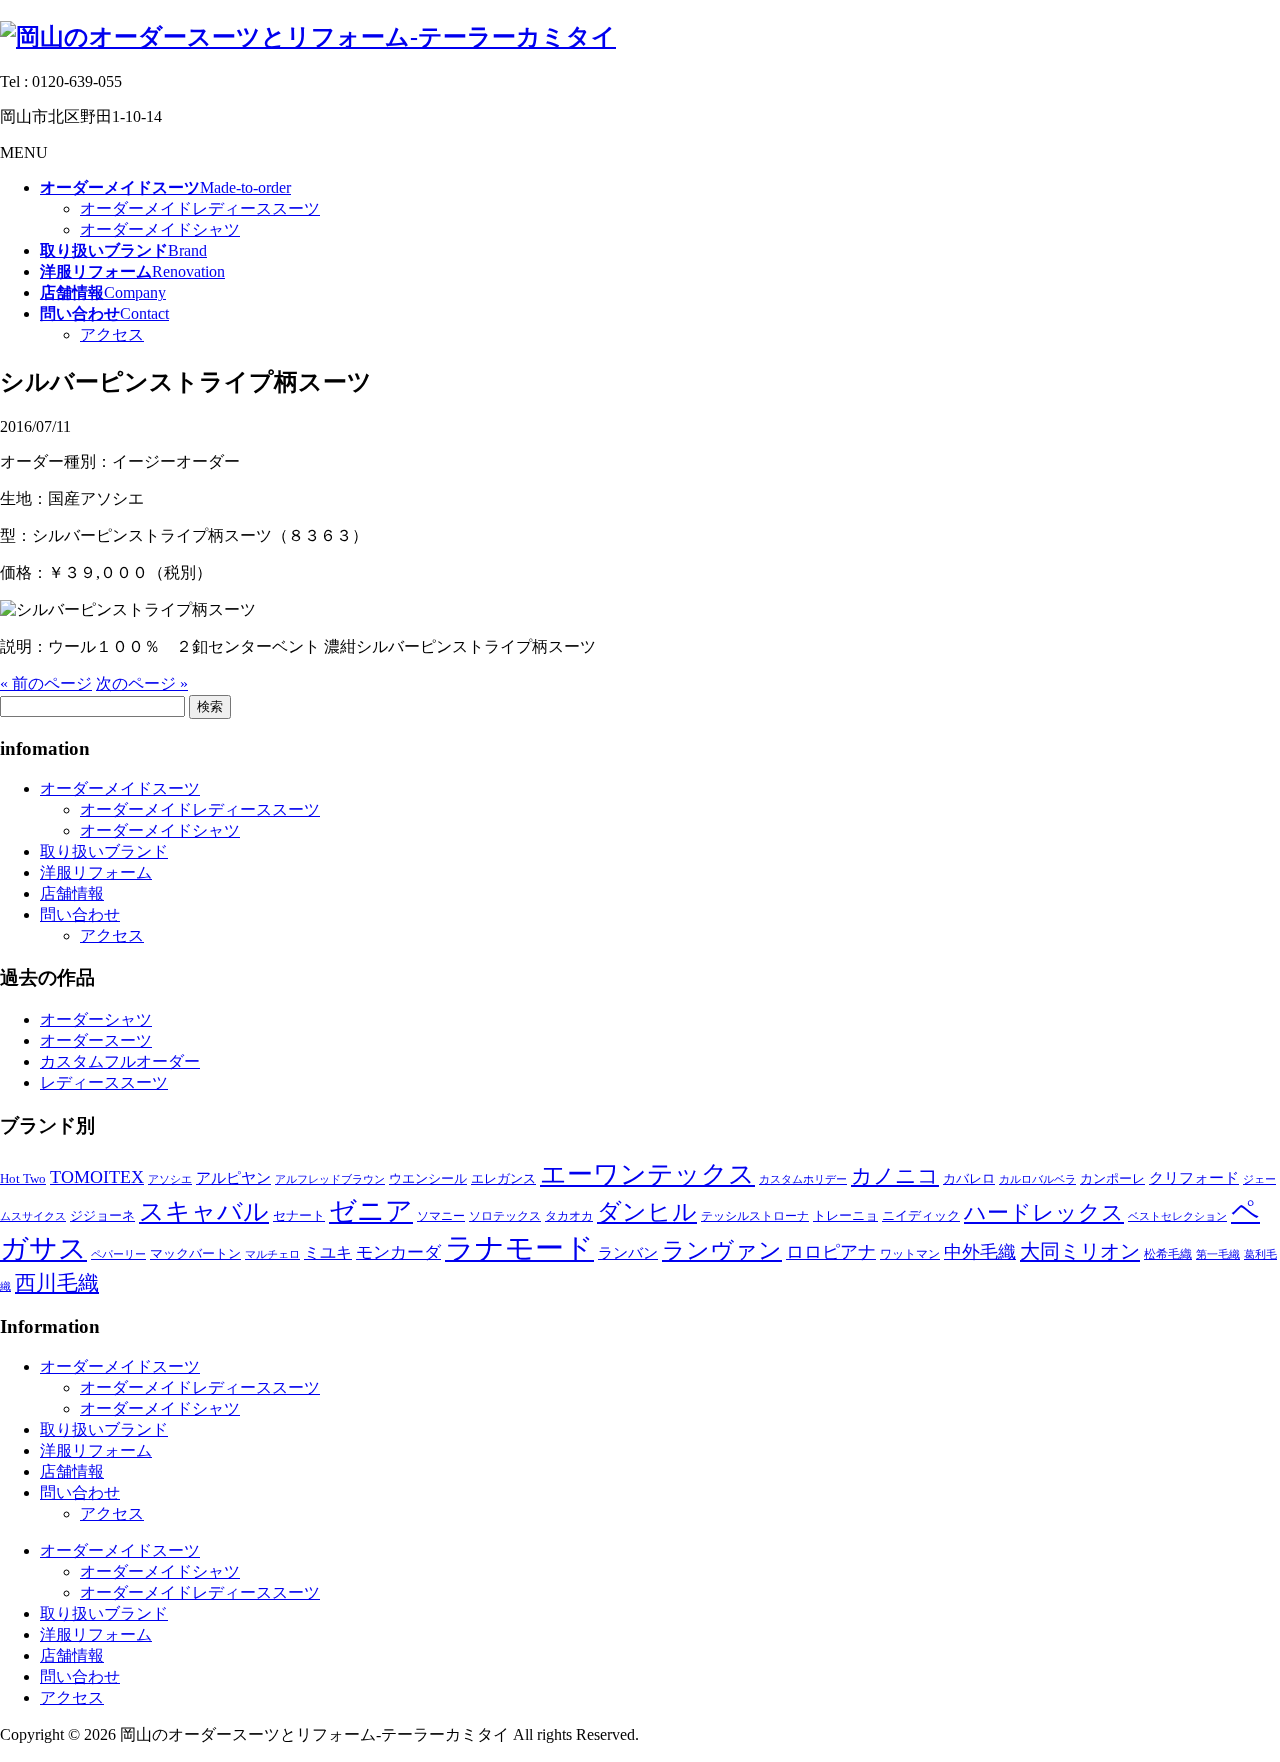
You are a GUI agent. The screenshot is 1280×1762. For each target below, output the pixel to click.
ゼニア (371, 1211)
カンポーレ (1112, 1178)
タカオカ (569, 1216)
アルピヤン (233, 1178)
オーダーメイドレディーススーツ (200, 208)
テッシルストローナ (755, 1216)
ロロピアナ (831, 1252)
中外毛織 (980, 1252)
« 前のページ (46, 683)
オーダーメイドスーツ (120, 788)
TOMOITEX (97, 1177)
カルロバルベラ (1037, 1179)
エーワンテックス (647, 1174)
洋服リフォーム (96, 872)
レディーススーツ (104, 1082)
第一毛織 (1218, 1254)
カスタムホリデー (803, 1179)
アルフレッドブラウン (330, 1179)
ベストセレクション (1177, 1216)
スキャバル (204, 1211)
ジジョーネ (102, 1215)
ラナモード (519, 1248)
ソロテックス (505, 1216)
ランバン (628, 1252)
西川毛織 (57, 1283)
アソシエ (170, 1179)
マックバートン (195, 1253)
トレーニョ (845, 1215)
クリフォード (1194, 1177)
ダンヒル (647, 1211)
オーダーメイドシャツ (160, 229)
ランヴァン (722, 1250)
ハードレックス (1044, 1212)
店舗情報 (72, 893)
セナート (299, 1215)
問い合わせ (80, 914)
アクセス (112, 334)
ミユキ (328, 1252)
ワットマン (910, 1254)
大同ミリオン (1080, 1251)
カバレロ (969, 1178)
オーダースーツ (96, 1040)
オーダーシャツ (96, 1019)
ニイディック (921, 1215)
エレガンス (503, 1178)
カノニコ (895, 1176)
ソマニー (441, 1216)
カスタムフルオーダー (120, 1061)
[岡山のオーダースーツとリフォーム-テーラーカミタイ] (308, 37)
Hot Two (23, 1178)
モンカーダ (398, 1252)
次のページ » (142, 683)
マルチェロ (272, 1254)
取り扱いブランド (104, 851)
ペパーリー (118, 1254)
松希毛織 (1168, 1254)
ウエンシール (428, 1178)
